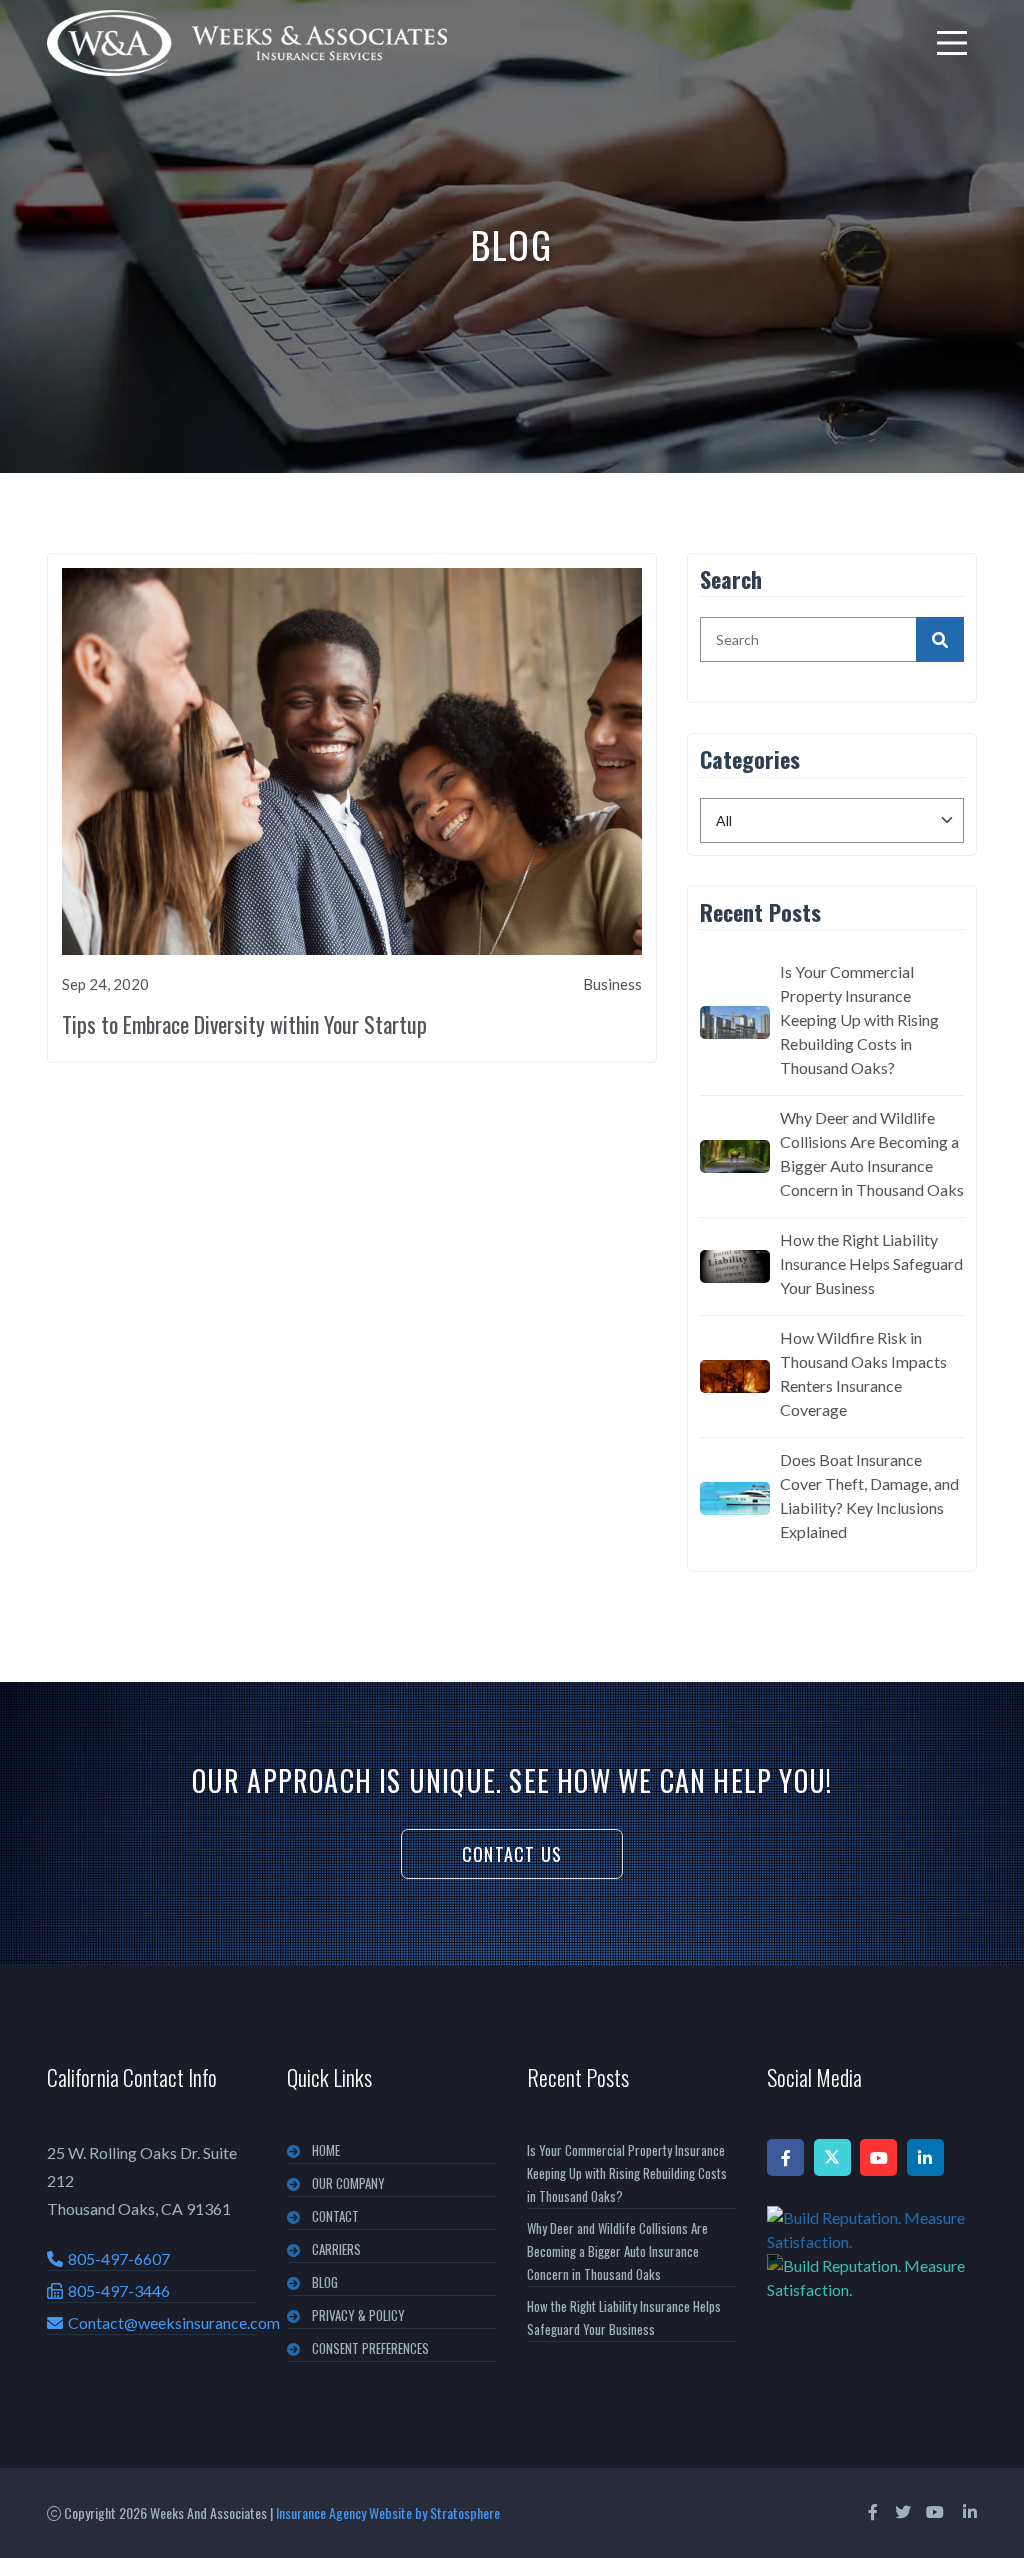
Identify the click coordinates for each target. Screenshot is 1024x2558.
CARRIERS (336, 2249)
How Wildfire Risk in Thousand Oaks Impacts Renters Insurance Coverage (863, 1373)
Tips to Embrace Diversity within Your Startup (244, 1024)
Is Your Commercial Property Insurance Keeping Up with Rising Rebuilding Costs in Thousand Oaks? (859, 1019)
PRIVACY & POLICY (358, 2315)
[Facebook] (785, 2157)
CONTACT (335, 2216)
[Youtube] (878, 2157)
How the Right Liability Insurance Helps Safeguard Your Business (871, 1263)
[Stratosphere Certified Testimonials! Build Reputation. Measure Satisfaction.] (872, 2254)
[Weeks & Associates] (247, 43)
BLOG (325, 2282)
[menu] (952, 43)
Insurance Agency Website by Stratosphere (388, 2512)
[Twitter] (832, 2157)
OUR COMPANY (348, 2183)
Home (326, 2150)
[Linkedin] (925, 2157)
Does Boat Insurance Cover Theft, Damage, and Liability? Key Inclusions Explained (869, 1495)
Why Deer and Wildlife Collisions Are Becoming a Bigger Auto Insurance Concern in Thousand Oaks (872, 1153)
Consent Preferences (370, 2348)
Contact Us (512, 1854)
